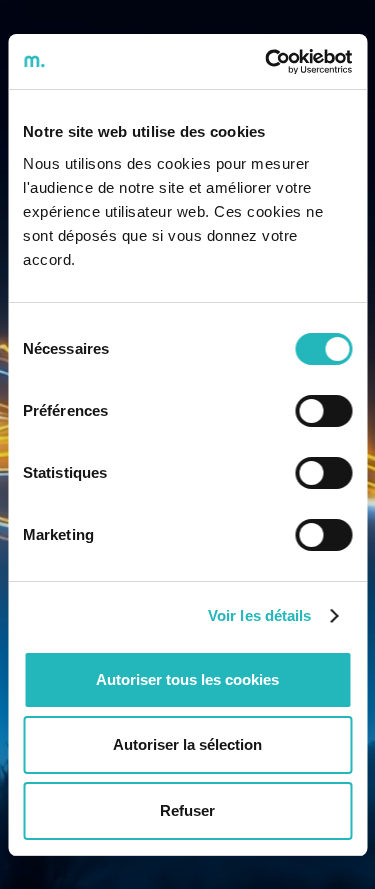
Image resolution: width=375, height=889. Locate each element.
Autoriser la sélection (187, 744)
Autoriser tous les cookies (187, 679)
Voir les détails (260, 615)
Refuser (187, 810)
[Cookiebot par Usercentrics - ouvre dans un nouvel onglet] (267, 62)
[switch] (323, 411)
